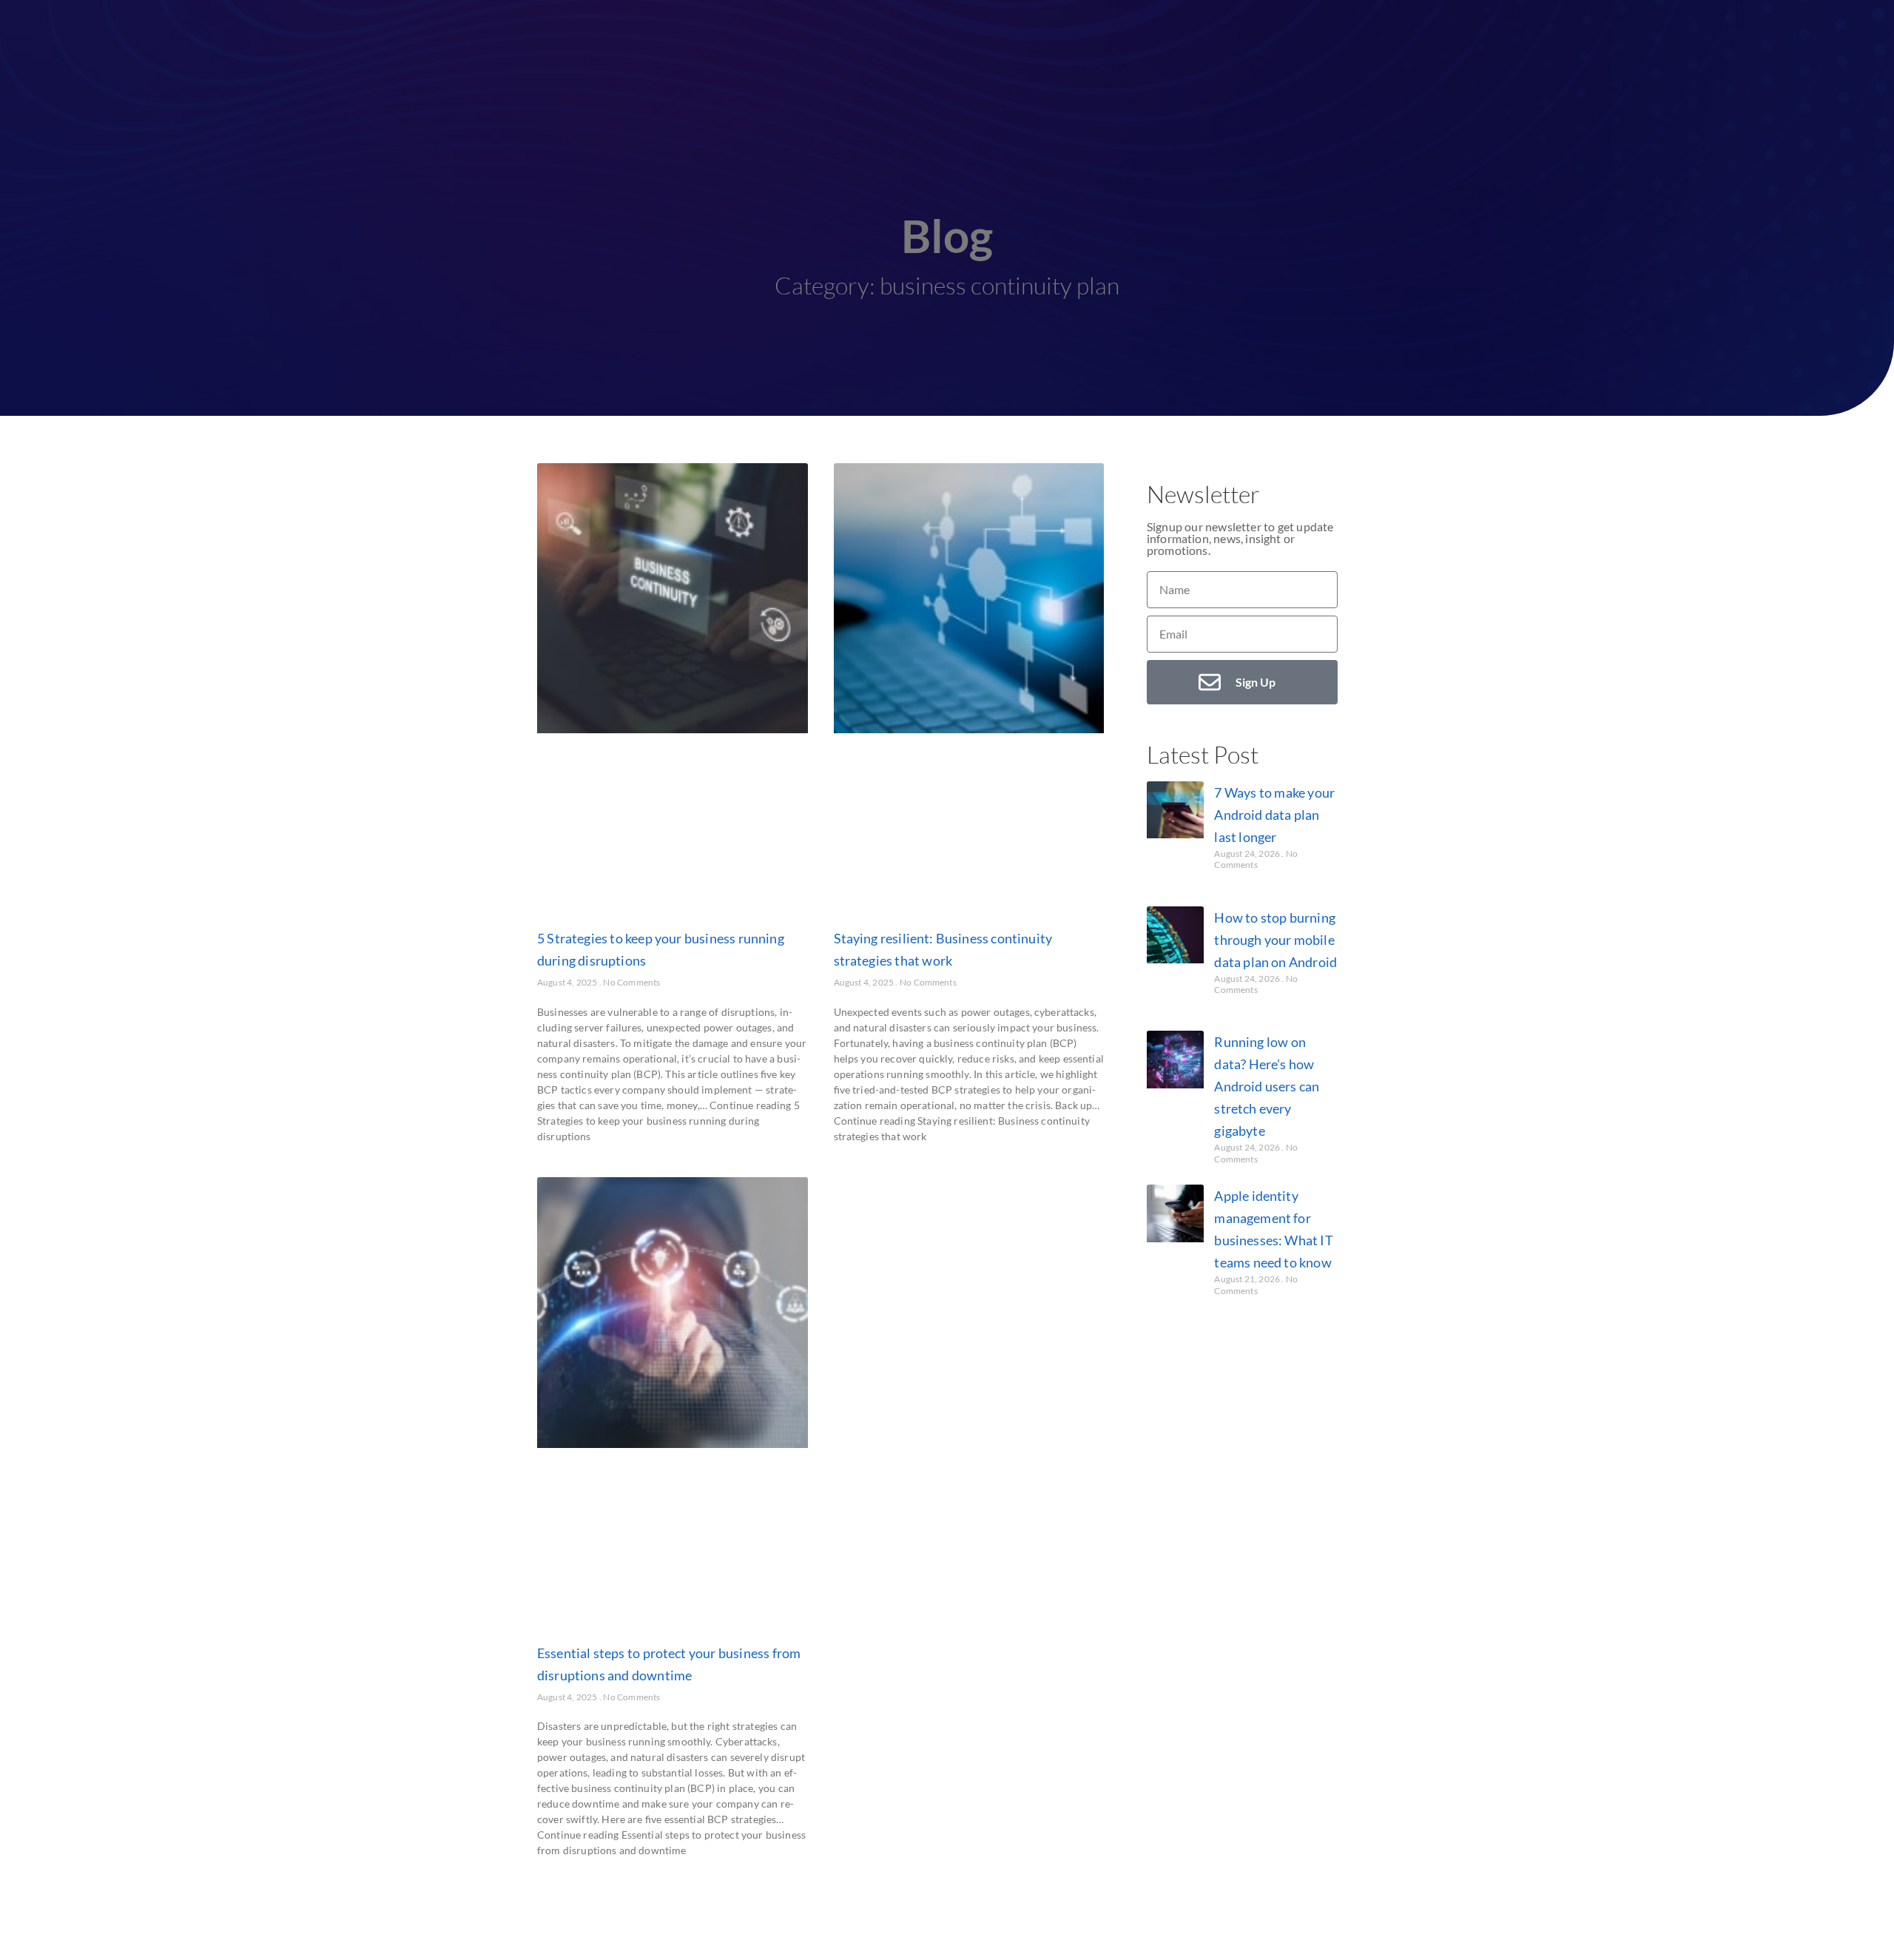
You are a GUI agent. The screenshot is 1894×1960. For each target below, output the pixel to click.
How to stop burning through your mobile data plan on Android (1275, 940)
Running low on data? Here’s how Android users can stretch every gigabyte (1267, 1086)
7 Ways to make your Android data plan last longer (1274, 815)
